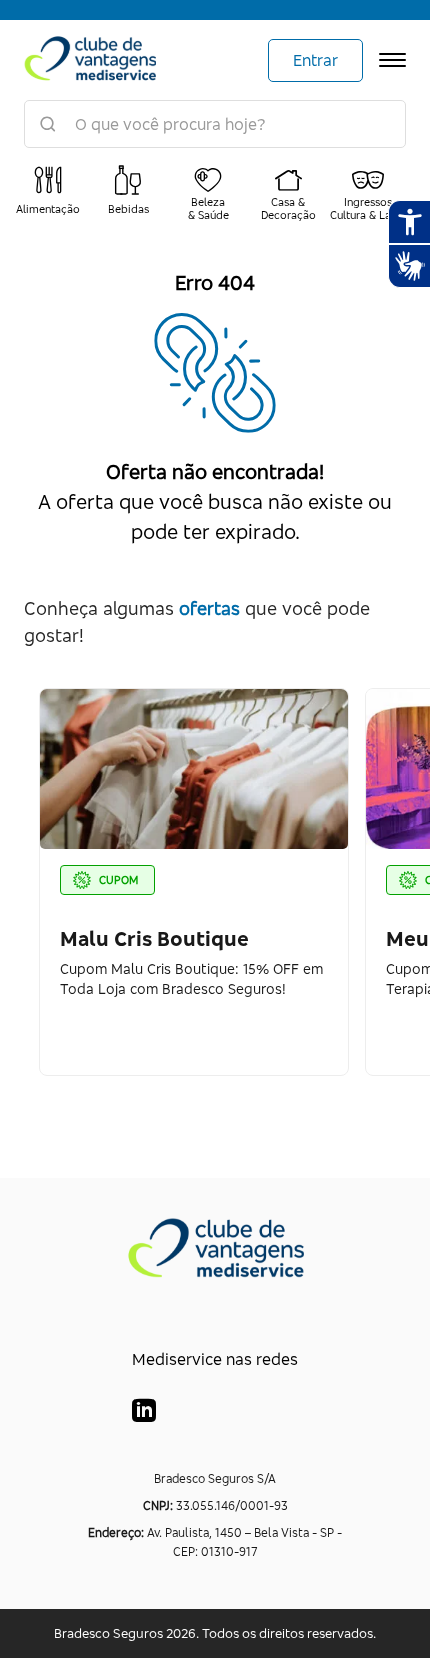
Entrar (315, 60)
